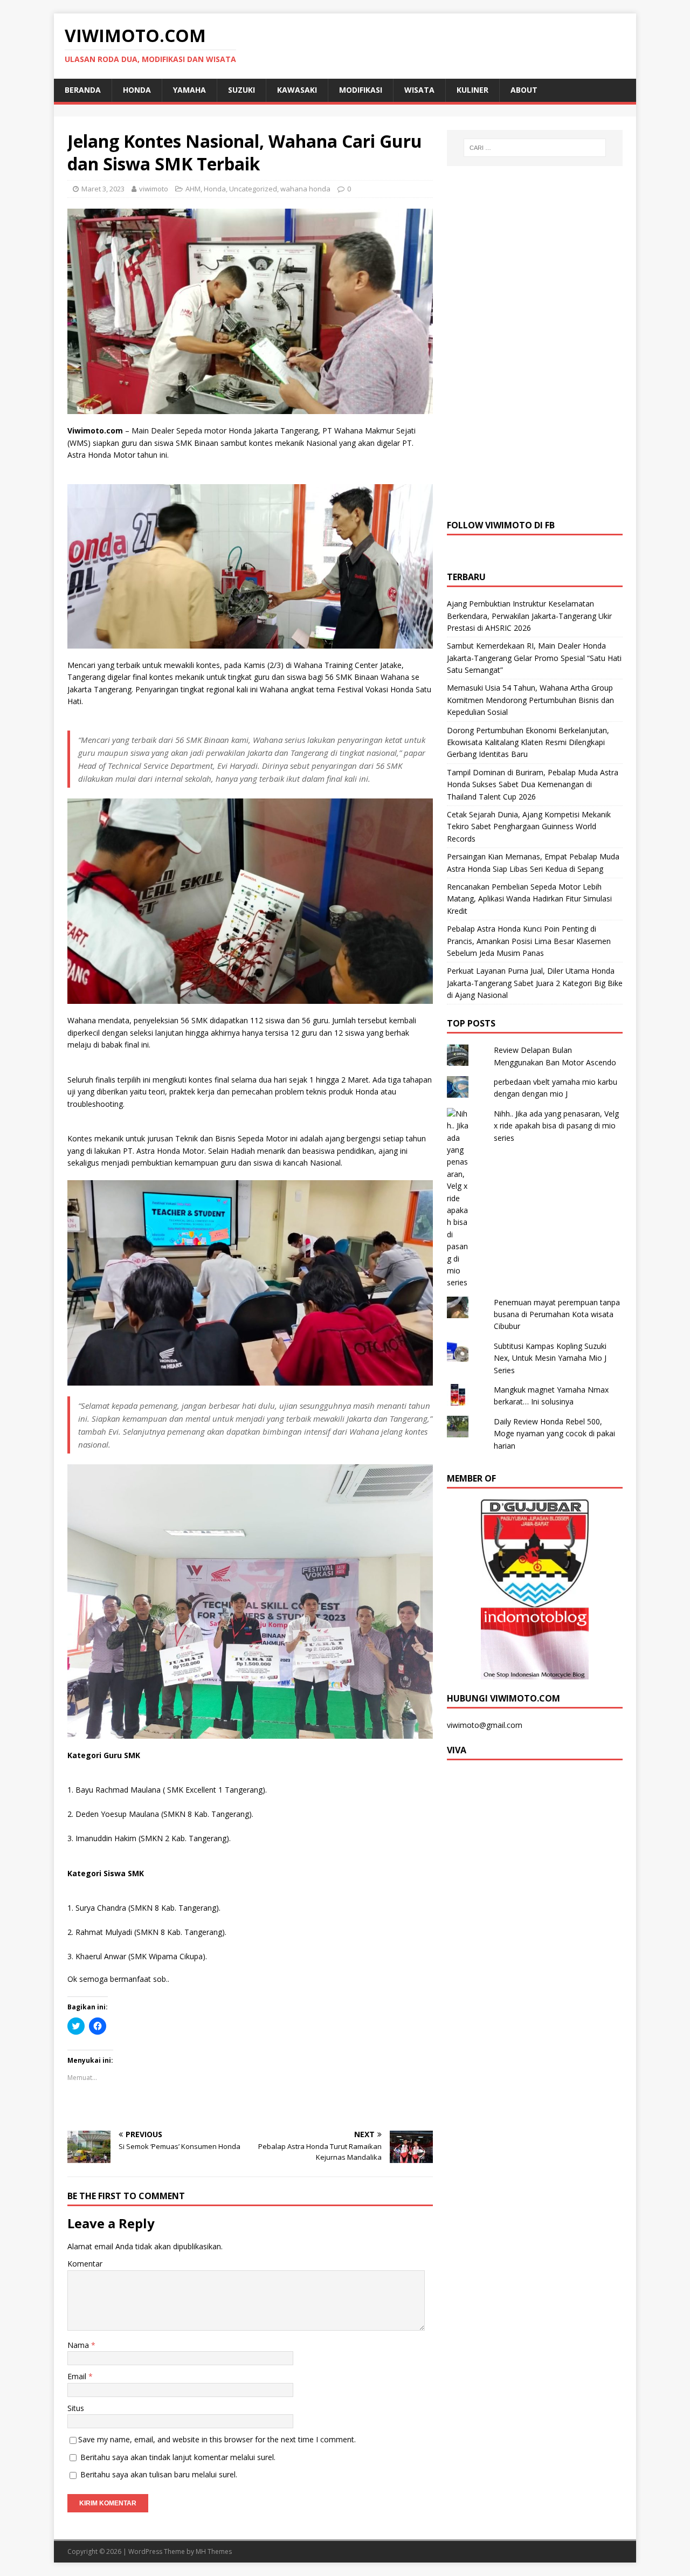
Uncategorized (253, 189)
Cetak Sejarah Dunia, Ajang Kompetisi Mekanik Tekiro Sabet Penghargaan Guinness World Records (529, 826)
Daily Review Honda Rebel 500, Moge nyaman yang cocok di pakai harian (554, 1434)
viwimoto (154, 189)
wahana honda (305, 189)
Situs (76, 2408)
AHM (193, 189)
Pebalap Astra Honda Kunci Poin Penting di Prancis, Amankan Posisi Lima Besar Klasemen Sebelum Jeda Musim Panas (529, 941)
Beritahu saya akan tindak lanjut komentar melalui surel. (178, 2457)
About (524, 90)
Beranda (83, 90)
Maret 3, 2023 (103, 189)
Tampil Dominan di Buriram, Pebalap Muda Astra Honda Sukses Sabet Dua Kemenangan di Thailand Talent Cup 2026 (533, 784)
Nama (79, 2345)
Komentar (85, 2264)
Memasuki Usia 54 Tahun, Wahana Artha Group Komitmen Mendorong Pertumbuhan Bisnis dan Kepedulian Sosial (530, 700)
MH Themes (214, 2551)
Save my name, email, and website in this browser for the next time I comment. (217, 2439)
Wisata (419, 90)
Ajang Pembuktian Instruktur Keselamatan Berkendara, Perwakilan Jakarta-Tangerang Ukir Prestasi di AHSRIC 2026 (529, 616)
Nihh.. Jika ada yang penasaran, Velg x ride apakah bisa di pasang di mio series (556, 1126)
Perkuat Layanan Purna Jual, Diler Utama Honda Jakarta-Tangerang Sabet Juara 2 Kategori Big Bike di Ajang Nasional (535, 983)
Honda (137, 90)
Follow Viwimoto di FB (501, 525)
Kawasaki (297, 90)
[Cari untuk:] (535, 148)
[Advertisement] (535, 341)
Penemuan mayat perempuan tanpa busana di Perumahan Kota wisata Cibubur (557, 1314)
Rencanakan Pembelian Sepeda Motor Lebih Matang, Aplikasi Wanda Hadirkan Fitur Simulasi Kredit (529, 899)
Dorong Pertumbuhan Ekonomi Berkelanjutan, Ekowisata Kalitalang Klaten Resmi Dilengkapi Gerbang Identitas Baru (528, 742)
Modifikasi (361, 90)
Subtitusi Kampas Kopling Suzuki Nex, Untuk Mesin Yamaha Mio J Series (550, 1358)
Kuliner (472, 90)
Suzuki (241, 90)
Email (78, 2376)
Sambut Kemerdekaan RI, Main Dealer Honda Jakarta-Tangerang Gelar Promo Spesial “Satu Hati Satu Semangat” (534, 658)
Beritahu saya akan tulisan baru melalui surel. (159, 2474)
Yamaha (189, 90)
